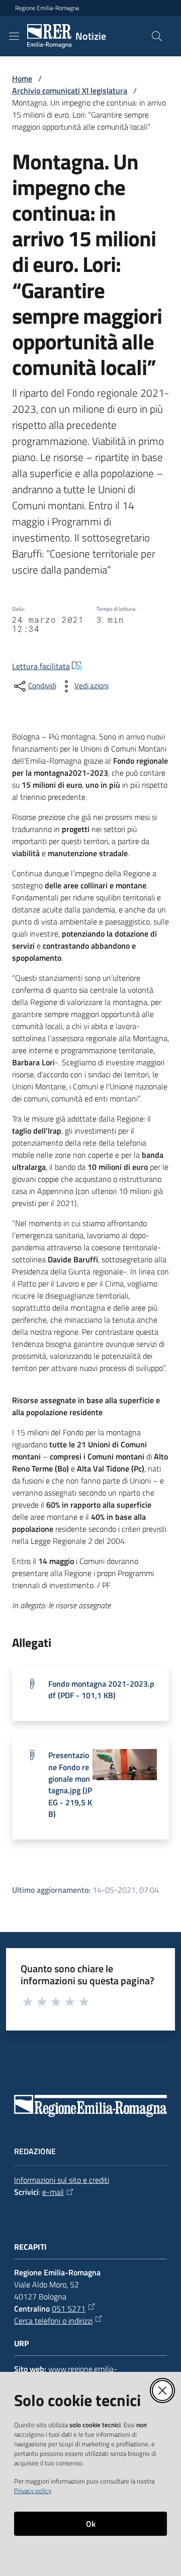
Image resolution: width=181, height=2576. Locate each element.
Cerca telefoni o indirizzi (53, 2321)
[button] (157, 36)
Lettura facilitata (41, 666)
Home (22, 78)
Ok (91, 2524)
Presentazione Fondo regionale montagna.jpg (70, 1784)
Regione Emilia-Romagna (47, 8)
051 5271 (69, 2309)
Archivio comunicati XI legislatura (70, 90)
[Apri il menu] (14, 36)
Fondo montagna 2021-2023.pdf (101, 1689)
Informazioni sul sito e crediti (62, 2180)
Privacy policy (33, 2491)
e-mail (53, 2192)
